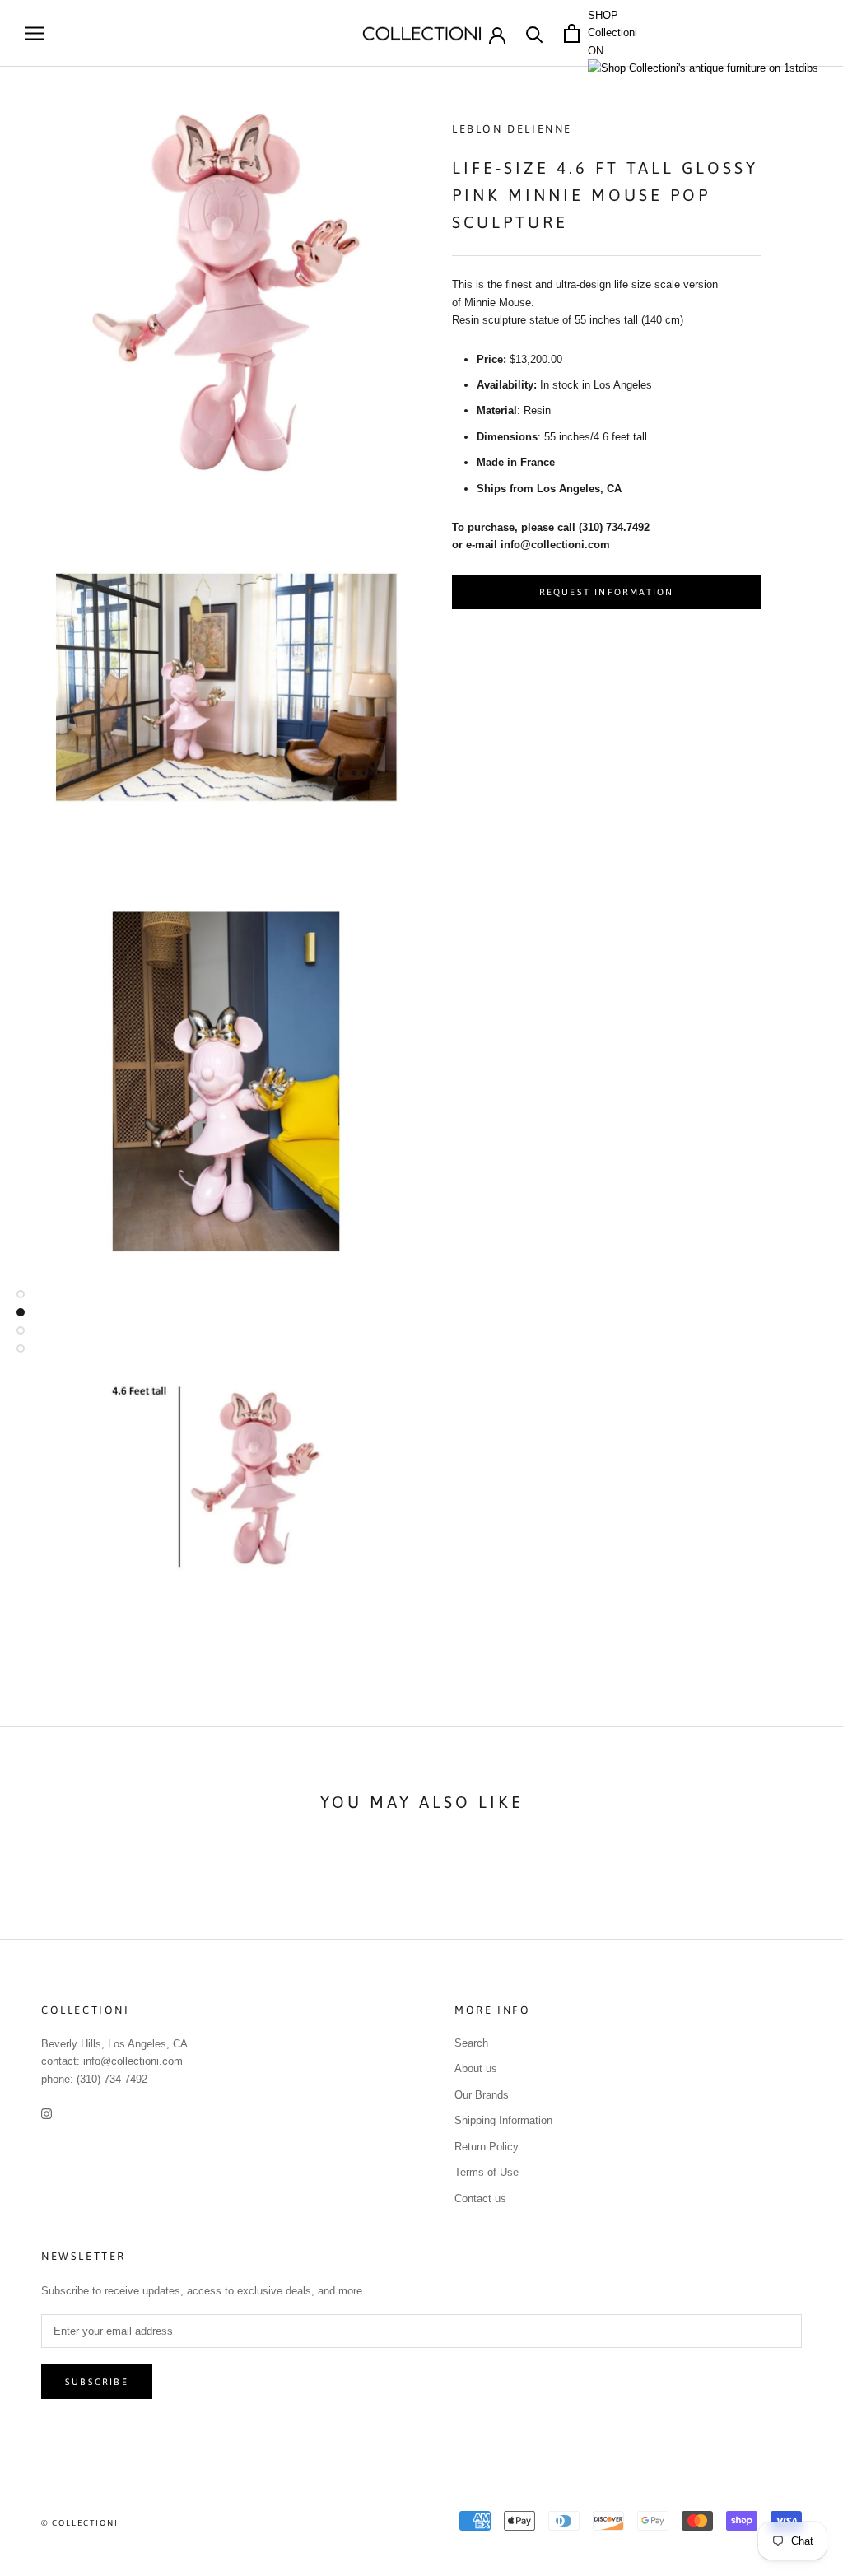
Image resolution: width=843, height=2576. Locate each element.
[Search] (535, 33)
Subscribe (97, 2382)
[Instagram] (47, 2113)
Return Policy (487, 2147)
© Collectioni (80, 2523)
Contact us (480, 2199)
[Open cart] (572, 33)
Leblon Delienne (512, 129)
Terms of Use (487, 2172)
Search (471, 2043)
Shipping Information (503, 2120)
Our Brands (482, 2095)
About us (476, 2068)
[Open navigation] (35, 33)
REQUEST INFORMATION (607, 592)
